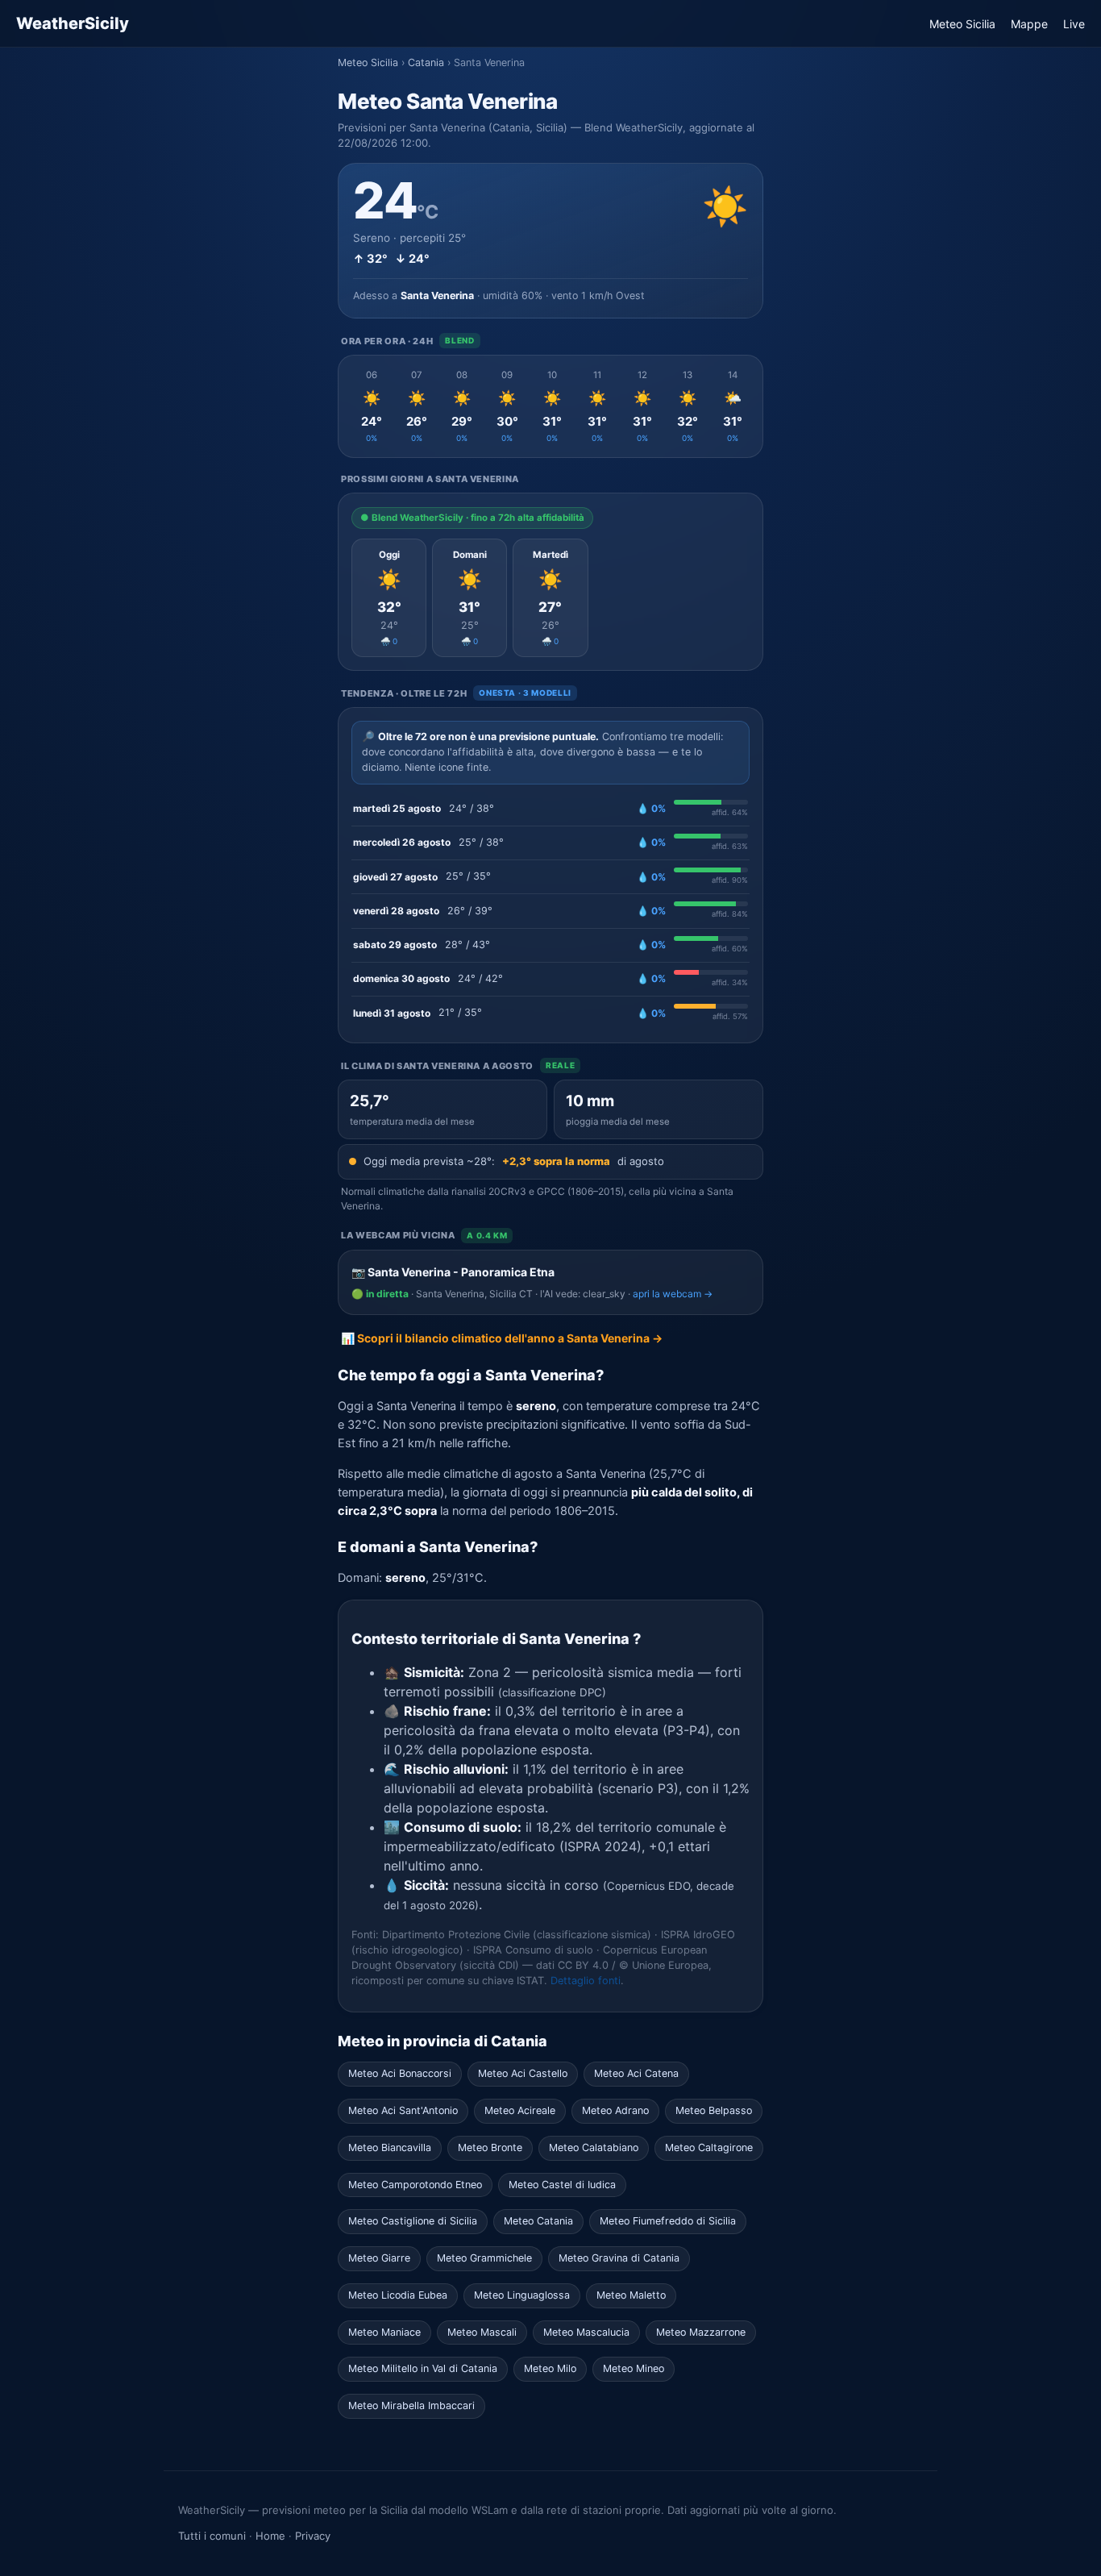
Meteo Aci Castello (523, 2073)
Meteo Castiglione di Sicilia (413, 2221)
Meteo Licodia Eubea (398, 2295)
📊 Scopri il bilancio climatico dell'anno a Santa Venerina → (502, 1338)
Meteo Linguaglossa (522, 2295)
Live (1074, 24)
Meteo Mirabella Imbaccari (411, 2405)
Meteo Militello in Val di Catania (423, 2368)
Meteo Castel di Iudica (562, 2185)
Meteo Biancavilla (390, 2147)
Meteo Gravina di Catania (619, 2258)
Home (270, 2536)
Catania (426, 62)
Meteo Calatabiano (594, 2147)
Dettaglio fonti (586, 1981)
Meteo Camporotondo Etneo (415, 2185)
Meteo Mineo (634, 2368)
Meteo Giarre (379, 2258)
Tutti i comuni (212, 2536)
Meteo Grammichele (484, 2258)
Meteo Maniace (384, 2332)
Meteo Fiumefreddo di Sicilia (668, 2221)
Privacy (313, 2536)
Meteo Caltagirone (709, 2147)
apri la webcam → (673, 1294)
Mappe (1029, 24)
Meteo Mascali (482, 2332)
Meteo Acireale (520, 2110)
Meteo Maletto (631, 2295)
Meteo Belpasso (714, 2110)
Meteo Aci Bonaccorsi (400, 2073)
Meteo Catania (538, 2221)
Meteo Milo (550, 2368)
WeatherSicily (73, 23)
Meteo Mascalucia (586, 2332)
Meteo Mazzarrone (701, 2332)
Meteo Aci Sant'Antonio (403, 2110)
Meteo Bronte (490, 2147)
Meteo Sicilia (962, 24)
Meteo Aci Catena (636, 2073)
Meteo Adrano (615, 2110)
